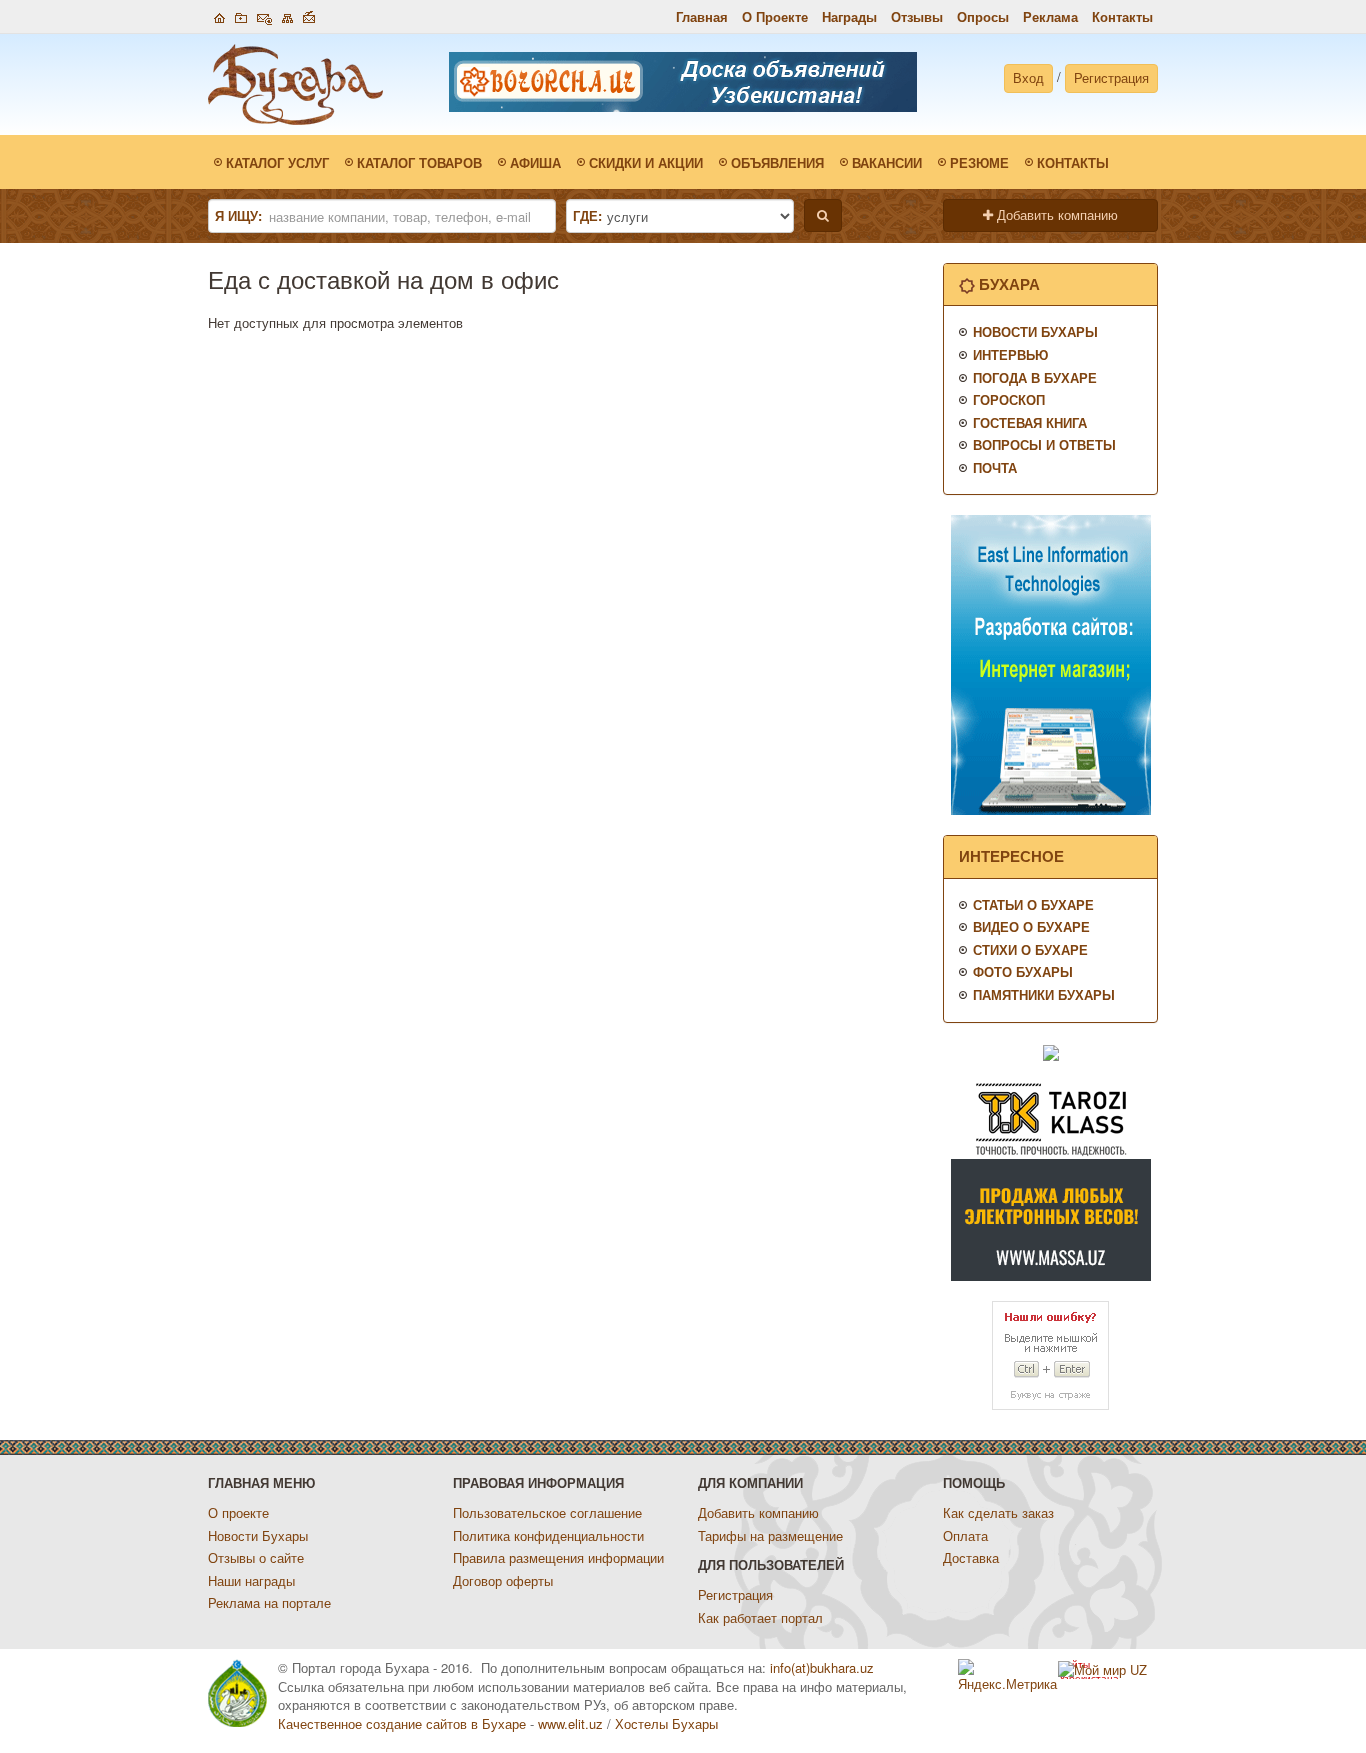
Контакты (1122, 16)
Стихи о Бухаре (1030, 949)
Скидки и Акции (646, 162)
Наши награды (251, 1580)
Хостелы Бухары (666, 1723)
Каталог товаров (419, 162)
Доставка (971, 1557)
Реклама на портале (269, 1602)
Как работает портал (760, 1617)
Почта (995, 467)
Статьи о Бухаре (1033, 904)
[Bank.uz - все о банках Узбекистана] (1051, 1051)
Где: (587, 216)
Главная (702, 16)
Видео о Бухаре (1031, 926)
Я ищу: (238, 216)
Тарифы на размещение (770, 1535)
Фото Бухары (1023, 971)
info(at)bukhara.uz (822, 1667)
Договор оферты (503, 1580)
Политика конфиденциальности (548, 1535)
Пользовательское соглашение (547, 1512)
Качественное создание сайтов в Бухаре (402, 1723)
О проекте (238, 1512)
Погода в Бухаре (1035, 377)
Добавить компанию (1055, 214)
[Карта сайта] (287, 15)
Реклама (1050, 16)
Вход (1028, 77)
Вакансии (887, 162)
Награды (849, 16)
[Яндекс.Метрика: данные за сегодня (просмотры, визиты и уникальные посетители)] (1008, 1676)
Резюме (979, 162)
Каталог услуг (277, 162)
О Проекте (775, 16)
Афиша (535, 162)
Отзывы (917, 16)
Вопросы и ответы (1044, 444)
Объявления (777, 162)
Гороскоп (1009, 399)
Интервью (1010, 354)
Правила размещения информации (558, 1557)
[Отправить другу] (309, 15)
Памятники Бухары (1044, 994)
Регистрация (1111, 77)
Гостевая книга (1030, 422)
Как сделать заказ (998, 1512)
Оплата (965, 1535)
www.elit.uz (570, 1723)
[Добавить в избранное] (241, 15)
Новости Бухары (1035, 331)
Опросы (983, 16)
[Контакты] (264, 15)
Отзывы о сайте (256, 1557)
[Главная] (219, 15)
